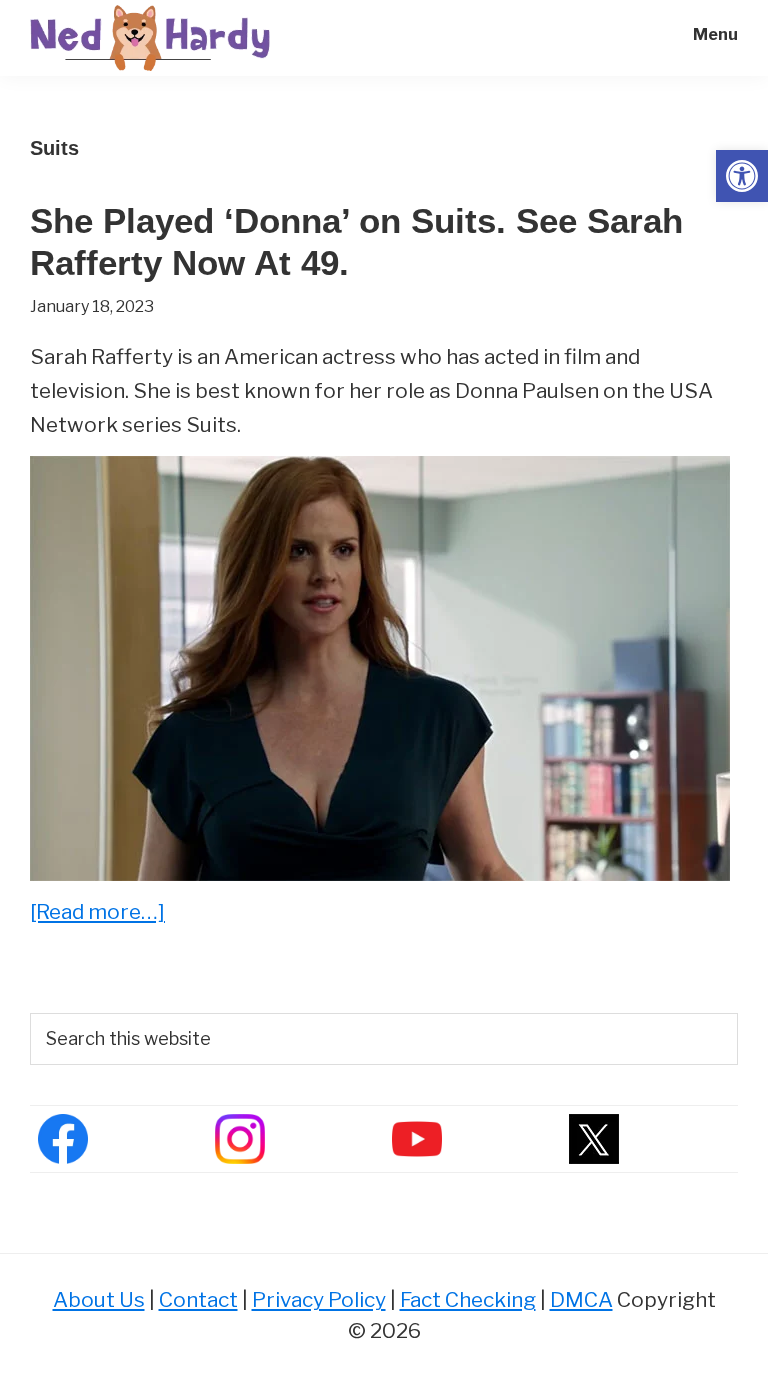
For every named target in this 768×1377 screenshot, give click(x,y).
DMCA (581, 1299)
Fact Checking (468, 1299)
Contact (198, 1299)
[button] (742, 176)
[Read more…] (97, 913)
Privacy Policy (319, 1299)
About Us (99, 1299)
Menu (715, 34)
